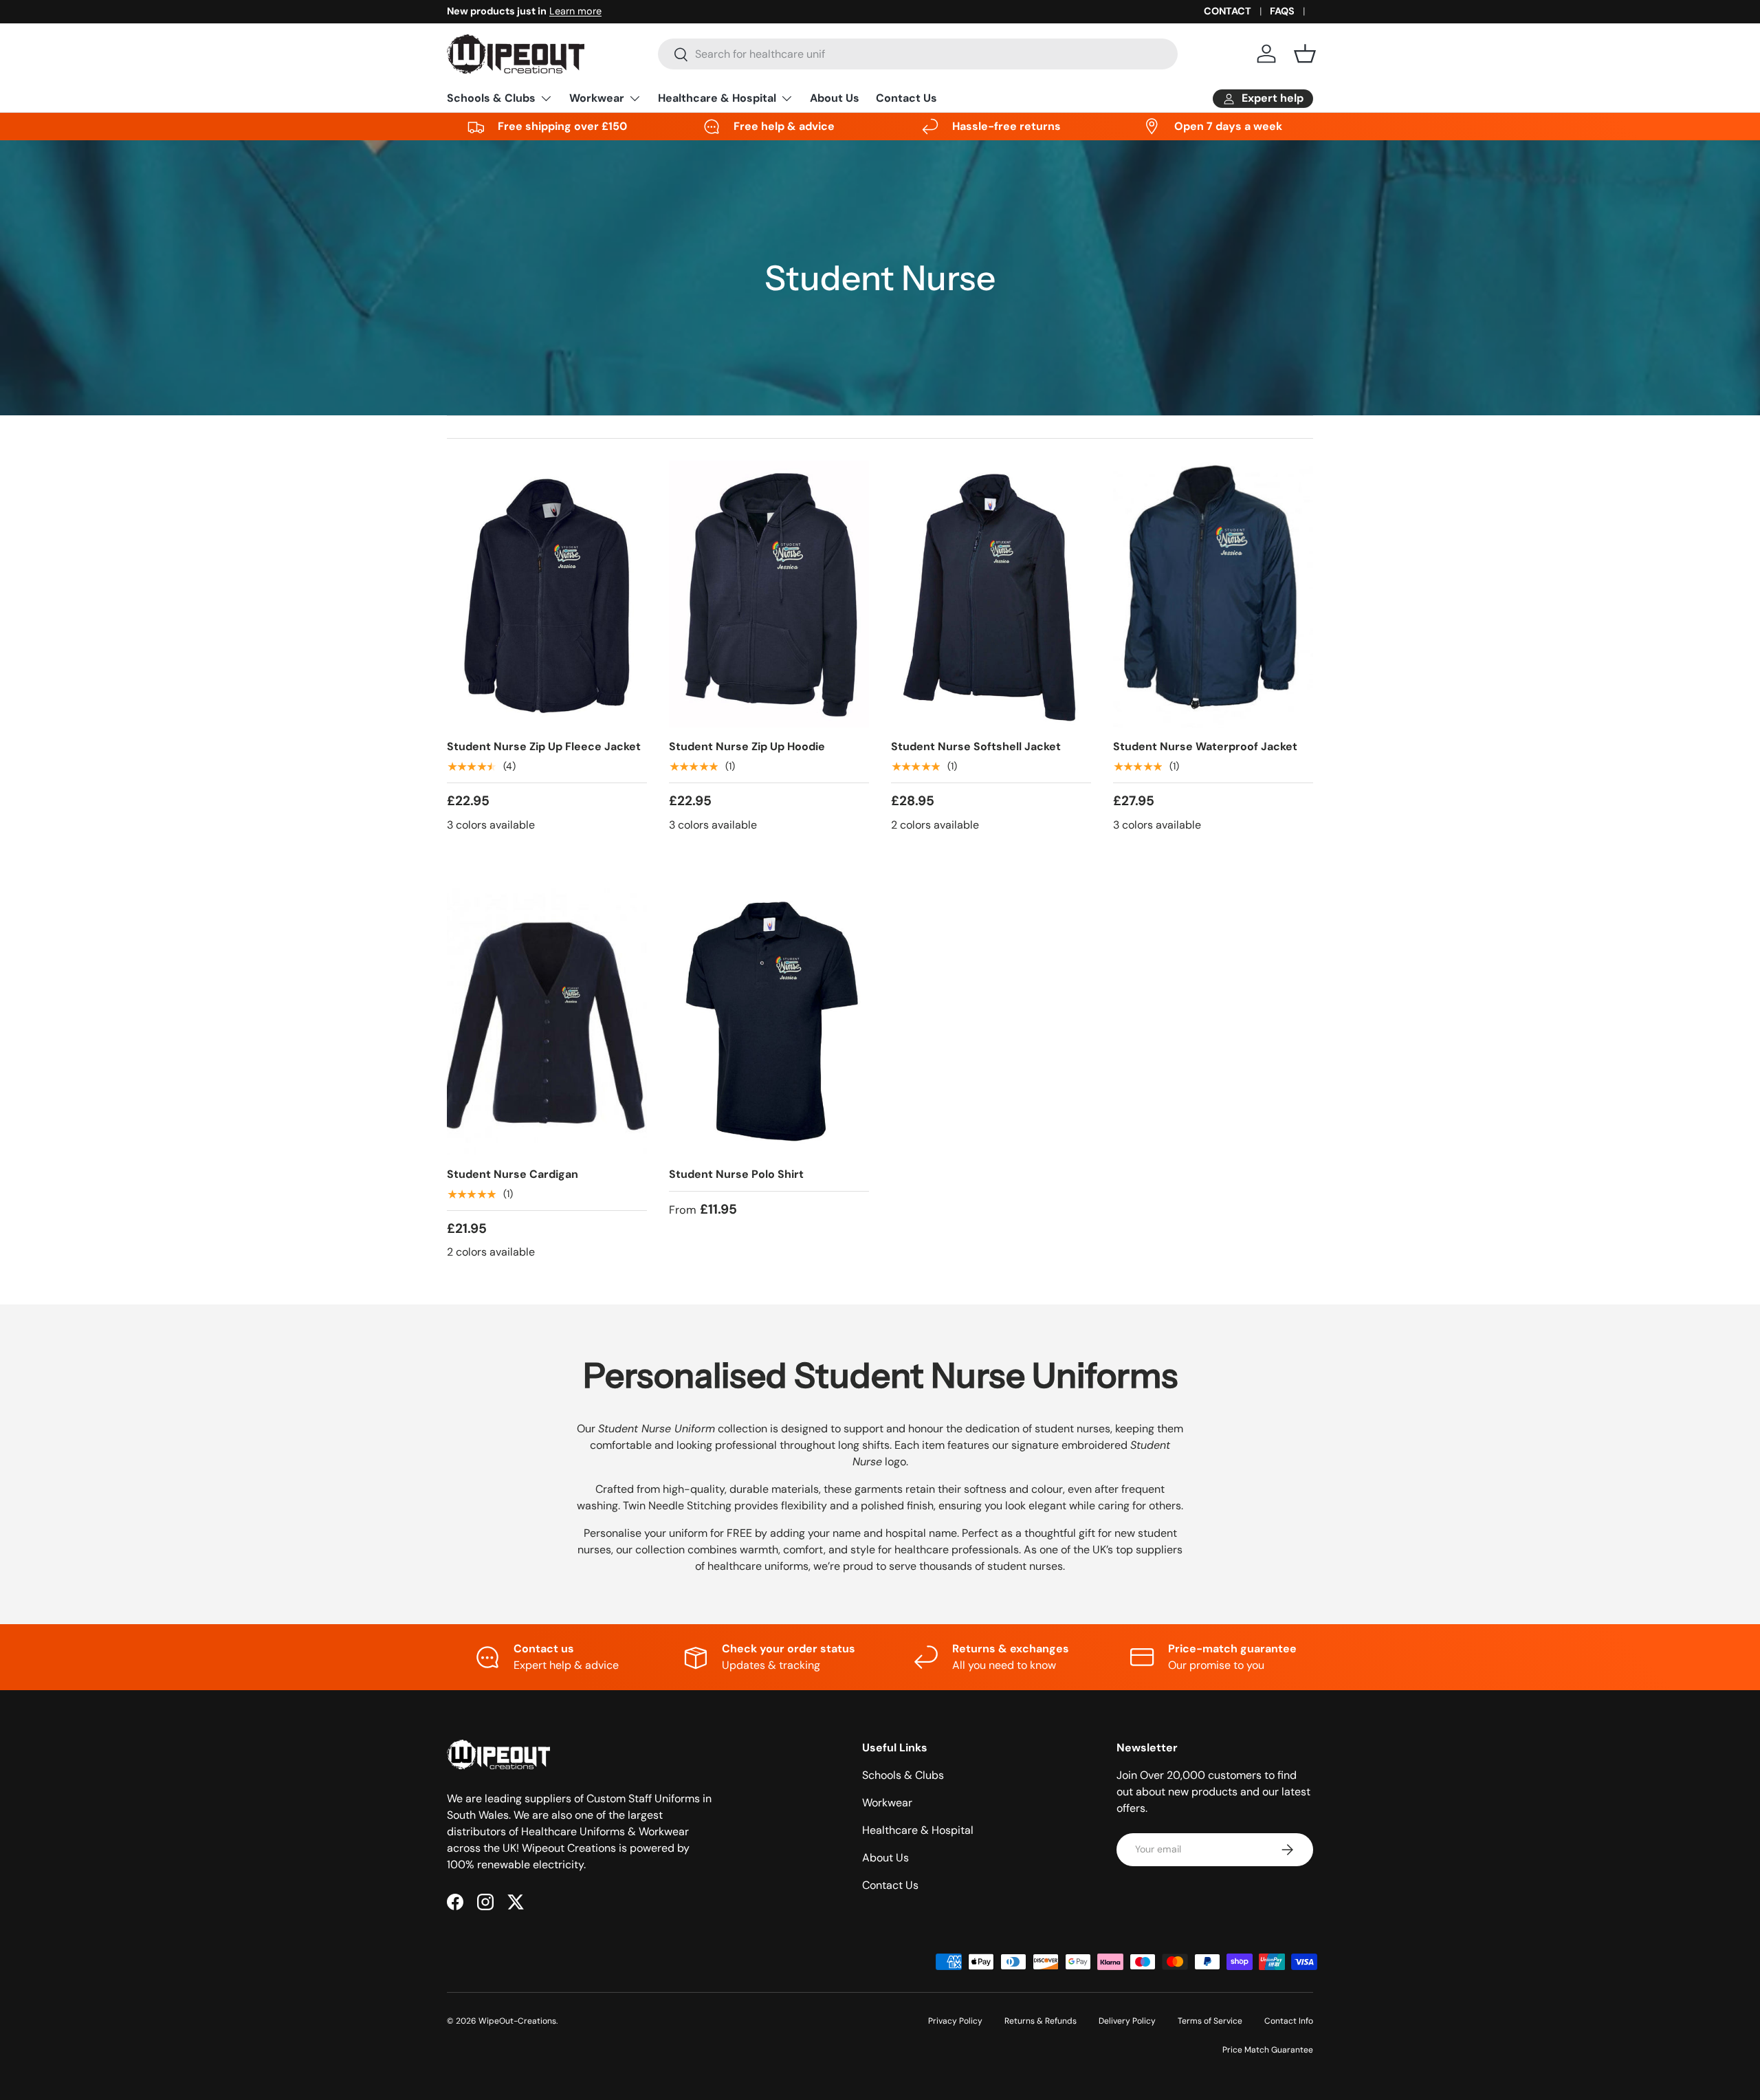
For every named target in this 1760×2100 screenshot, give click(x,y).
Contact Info (1289, 2021)
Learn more (575, 11)
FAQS (1282, 11)
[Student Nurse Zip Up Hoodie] (769, 594)
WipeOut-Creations (517, 2021)
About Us (835, 98)
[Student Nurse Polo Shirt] (769, 1022)
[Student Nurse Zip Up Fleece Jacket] (547, 594)
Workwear (597, 98)
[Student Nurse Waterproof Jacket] (1213, 594)
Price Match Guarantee (1268, 2050)
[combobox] (918, 54)
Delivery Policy (1127, 2021)
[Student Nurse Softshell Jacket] (991, 594)
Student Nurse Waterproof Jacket (1205, 746)
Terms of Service (1210, 2021)
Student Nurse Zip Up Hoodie (747, 746)
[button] (1305, 54)
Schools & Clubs (491, 98)
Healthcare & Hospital (717, 98)
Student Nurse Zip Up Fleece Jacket (544, 746)
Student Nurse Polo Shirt (736, 1174)
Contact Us (906, 98)
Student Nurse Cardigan (513, 1174)
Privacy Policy (955, 2021)
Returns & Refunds (1041, 2021)
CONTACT (1228, 11)
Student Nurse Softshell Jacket (976, 746)
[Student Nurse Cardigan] (547, 1022)
